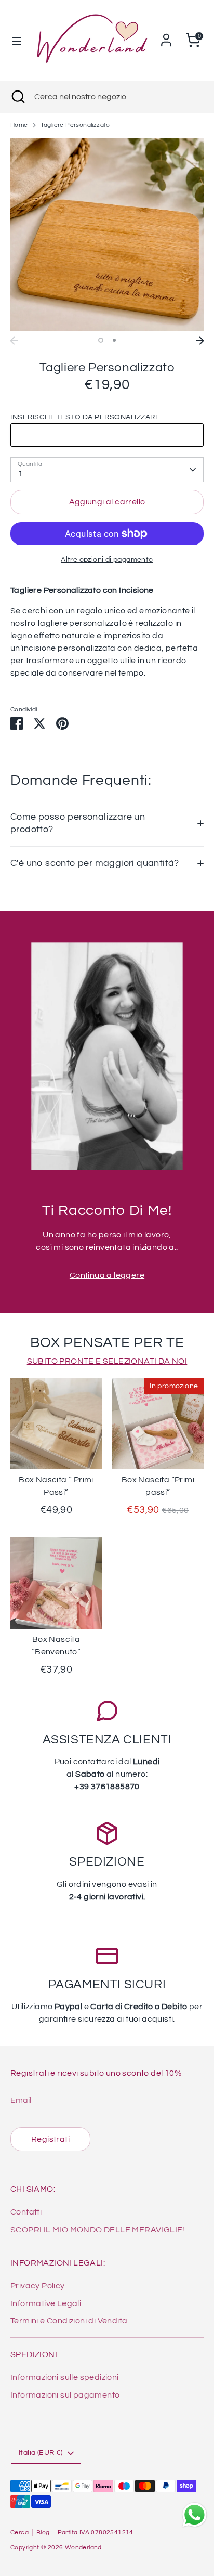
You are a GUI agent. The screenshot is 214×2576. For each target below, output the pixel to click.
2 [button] (114, 340)
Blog (43, 2533)
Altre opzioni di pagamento (107, 560)
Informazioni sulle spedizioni (65, 2377)
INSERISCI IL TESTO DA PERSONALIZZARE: (86, 417)
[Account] (166, 36)
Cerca (19, 2533)
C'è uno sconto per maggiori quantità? (95, 863)
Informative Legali (46, 2303)
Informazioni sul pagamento (65, 2395)
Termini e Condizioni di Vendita (69, 2321)
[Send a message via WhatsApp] (195, 2515)
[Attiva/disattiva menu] (16, 40)
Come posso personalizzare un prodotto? (78, 823)
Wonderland (84, 2548)
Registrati (50, 2139)
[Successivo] (200, 341)
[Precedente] (14, 341)
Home (19, 125)
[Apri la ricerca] (17, 97)
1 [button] (101, 340)
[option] (107, 235)
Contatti (26, 2212)
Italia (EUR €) (41, 2453)
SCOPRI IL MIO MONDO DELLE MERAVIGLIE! (98, 2230)
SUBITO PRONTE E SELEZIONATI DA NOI (107, 1361)
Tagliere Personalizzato (75, 125)
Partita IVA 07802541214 (96, 2533)
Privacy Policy (38, 2286)
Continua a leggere (107, 1275)
